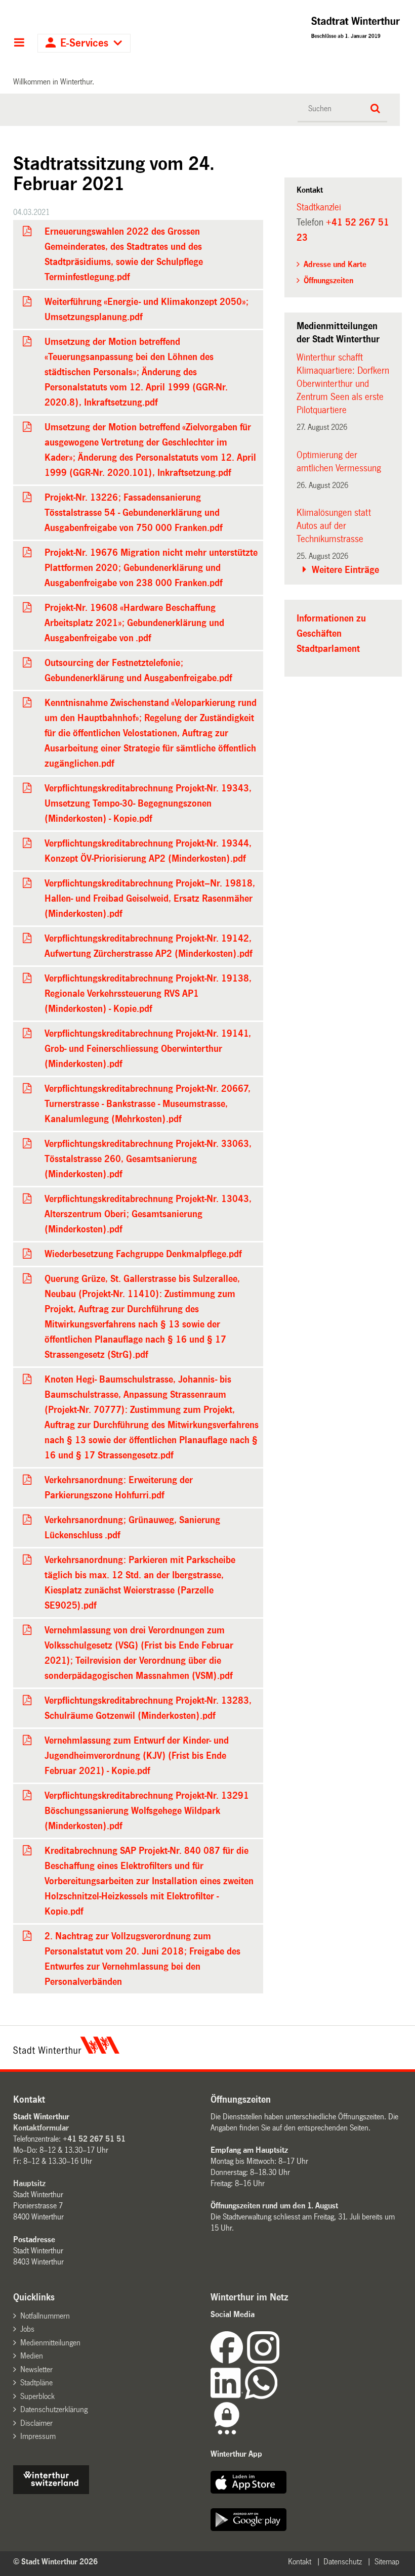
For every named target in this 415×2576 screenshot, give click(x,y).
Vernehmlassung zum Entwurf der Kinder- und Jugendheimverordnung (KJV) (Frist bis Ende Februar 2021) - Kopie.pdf (137, 1756)
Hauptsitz (29, 2183)
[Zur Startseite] (315, 30)
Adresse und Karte (335, 264)
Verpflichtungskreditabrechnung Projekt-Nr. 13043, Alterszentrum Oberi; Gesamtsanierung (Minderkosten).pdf (148, 1214)
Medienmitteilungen (50, 2343)
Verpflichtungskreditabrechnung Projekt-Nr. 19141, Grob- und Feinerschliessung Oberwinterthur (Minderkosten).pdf (148, 1049)
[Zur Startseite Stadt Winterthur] (66, 2051)
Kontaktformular (41, 2128)
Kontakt (300, 2562)
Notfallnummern (45, 2316)
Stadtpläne (36, 2383)
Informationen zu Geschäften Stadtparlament (331, 634)
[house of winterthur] (51, 2491)
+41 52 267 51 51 (94, 2139)
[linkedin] (228, 2396)
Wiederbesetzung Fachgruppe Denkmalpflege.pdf (143, 1254)
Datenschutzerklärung (54, 2409)
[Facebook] (229, 2361)
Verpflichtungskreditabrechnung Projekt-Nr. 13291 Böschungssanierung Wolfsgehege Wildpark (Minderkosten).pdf (147, 1811)
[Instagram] (263, 2361)
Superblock (37, 2396)
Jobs (27, 2329)
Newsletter (36, 2369)
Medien (32, 2356)
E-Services (84, 43)
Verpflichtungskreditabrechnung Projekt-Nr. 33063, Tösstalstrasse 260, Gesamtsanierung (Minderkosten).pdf (148, 1159)
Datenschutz (343, 2562)
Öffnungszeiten (328, 280)
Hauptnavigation (19, 43)
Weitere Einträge (345, 570)
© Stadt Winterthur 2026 (55, 2562)
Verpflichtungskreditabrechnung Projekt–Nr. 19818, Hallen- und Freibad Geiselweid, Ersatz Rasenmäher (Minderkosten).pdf (150, 899)
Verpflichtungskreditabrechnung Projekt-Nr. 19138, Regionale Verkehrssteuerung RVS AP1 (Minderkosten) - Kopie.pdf (148, 994)
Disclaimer (36, 2423)
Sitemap (387, 2562)
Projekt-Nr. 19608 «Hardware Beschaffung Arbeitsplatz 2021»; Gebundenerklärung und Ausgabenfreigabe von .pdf (134, 623)
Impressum (38, 2436)
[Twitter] (280, 2361)
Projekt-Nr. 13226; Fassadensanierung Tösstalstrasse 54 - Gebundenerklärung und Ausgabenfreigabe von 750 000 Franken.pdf (133, 513)
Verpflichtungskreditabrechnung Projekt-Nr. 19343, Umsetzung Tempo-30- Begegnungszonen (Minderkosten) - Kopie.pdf (148, 804)
